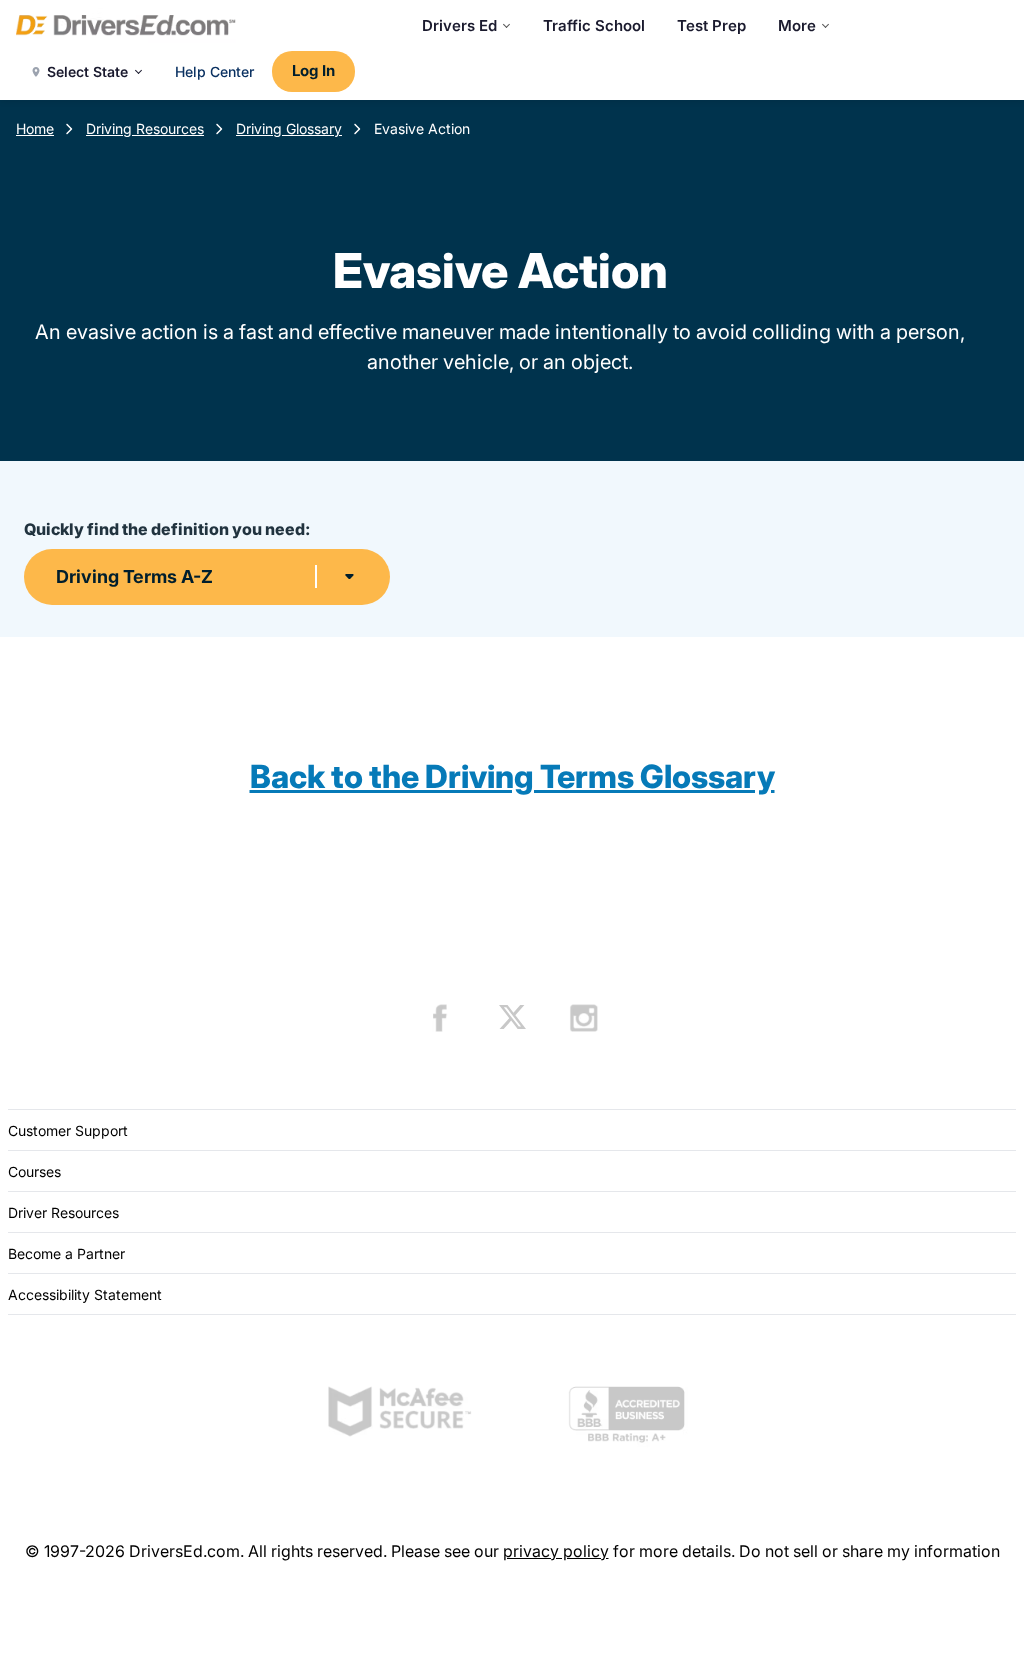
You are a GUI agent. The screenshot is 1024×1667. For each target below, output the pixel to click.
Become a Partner (66, 1253)
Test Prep (711, 25)
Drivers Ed (459, 25)
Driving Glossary (289, 128)
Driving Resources (145, 128)
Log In (313, 70)
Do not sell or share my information (869, 1551)
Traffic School (594, 25)
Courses (34, 1171)
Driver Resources (63, 1212)
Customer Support (68, 1130)
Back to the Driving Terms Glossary (512, 776)
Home (35, 128)
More (797, 25)
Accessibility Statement (85, 1294)
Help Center (214, 71)
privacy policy (556, 1551)
